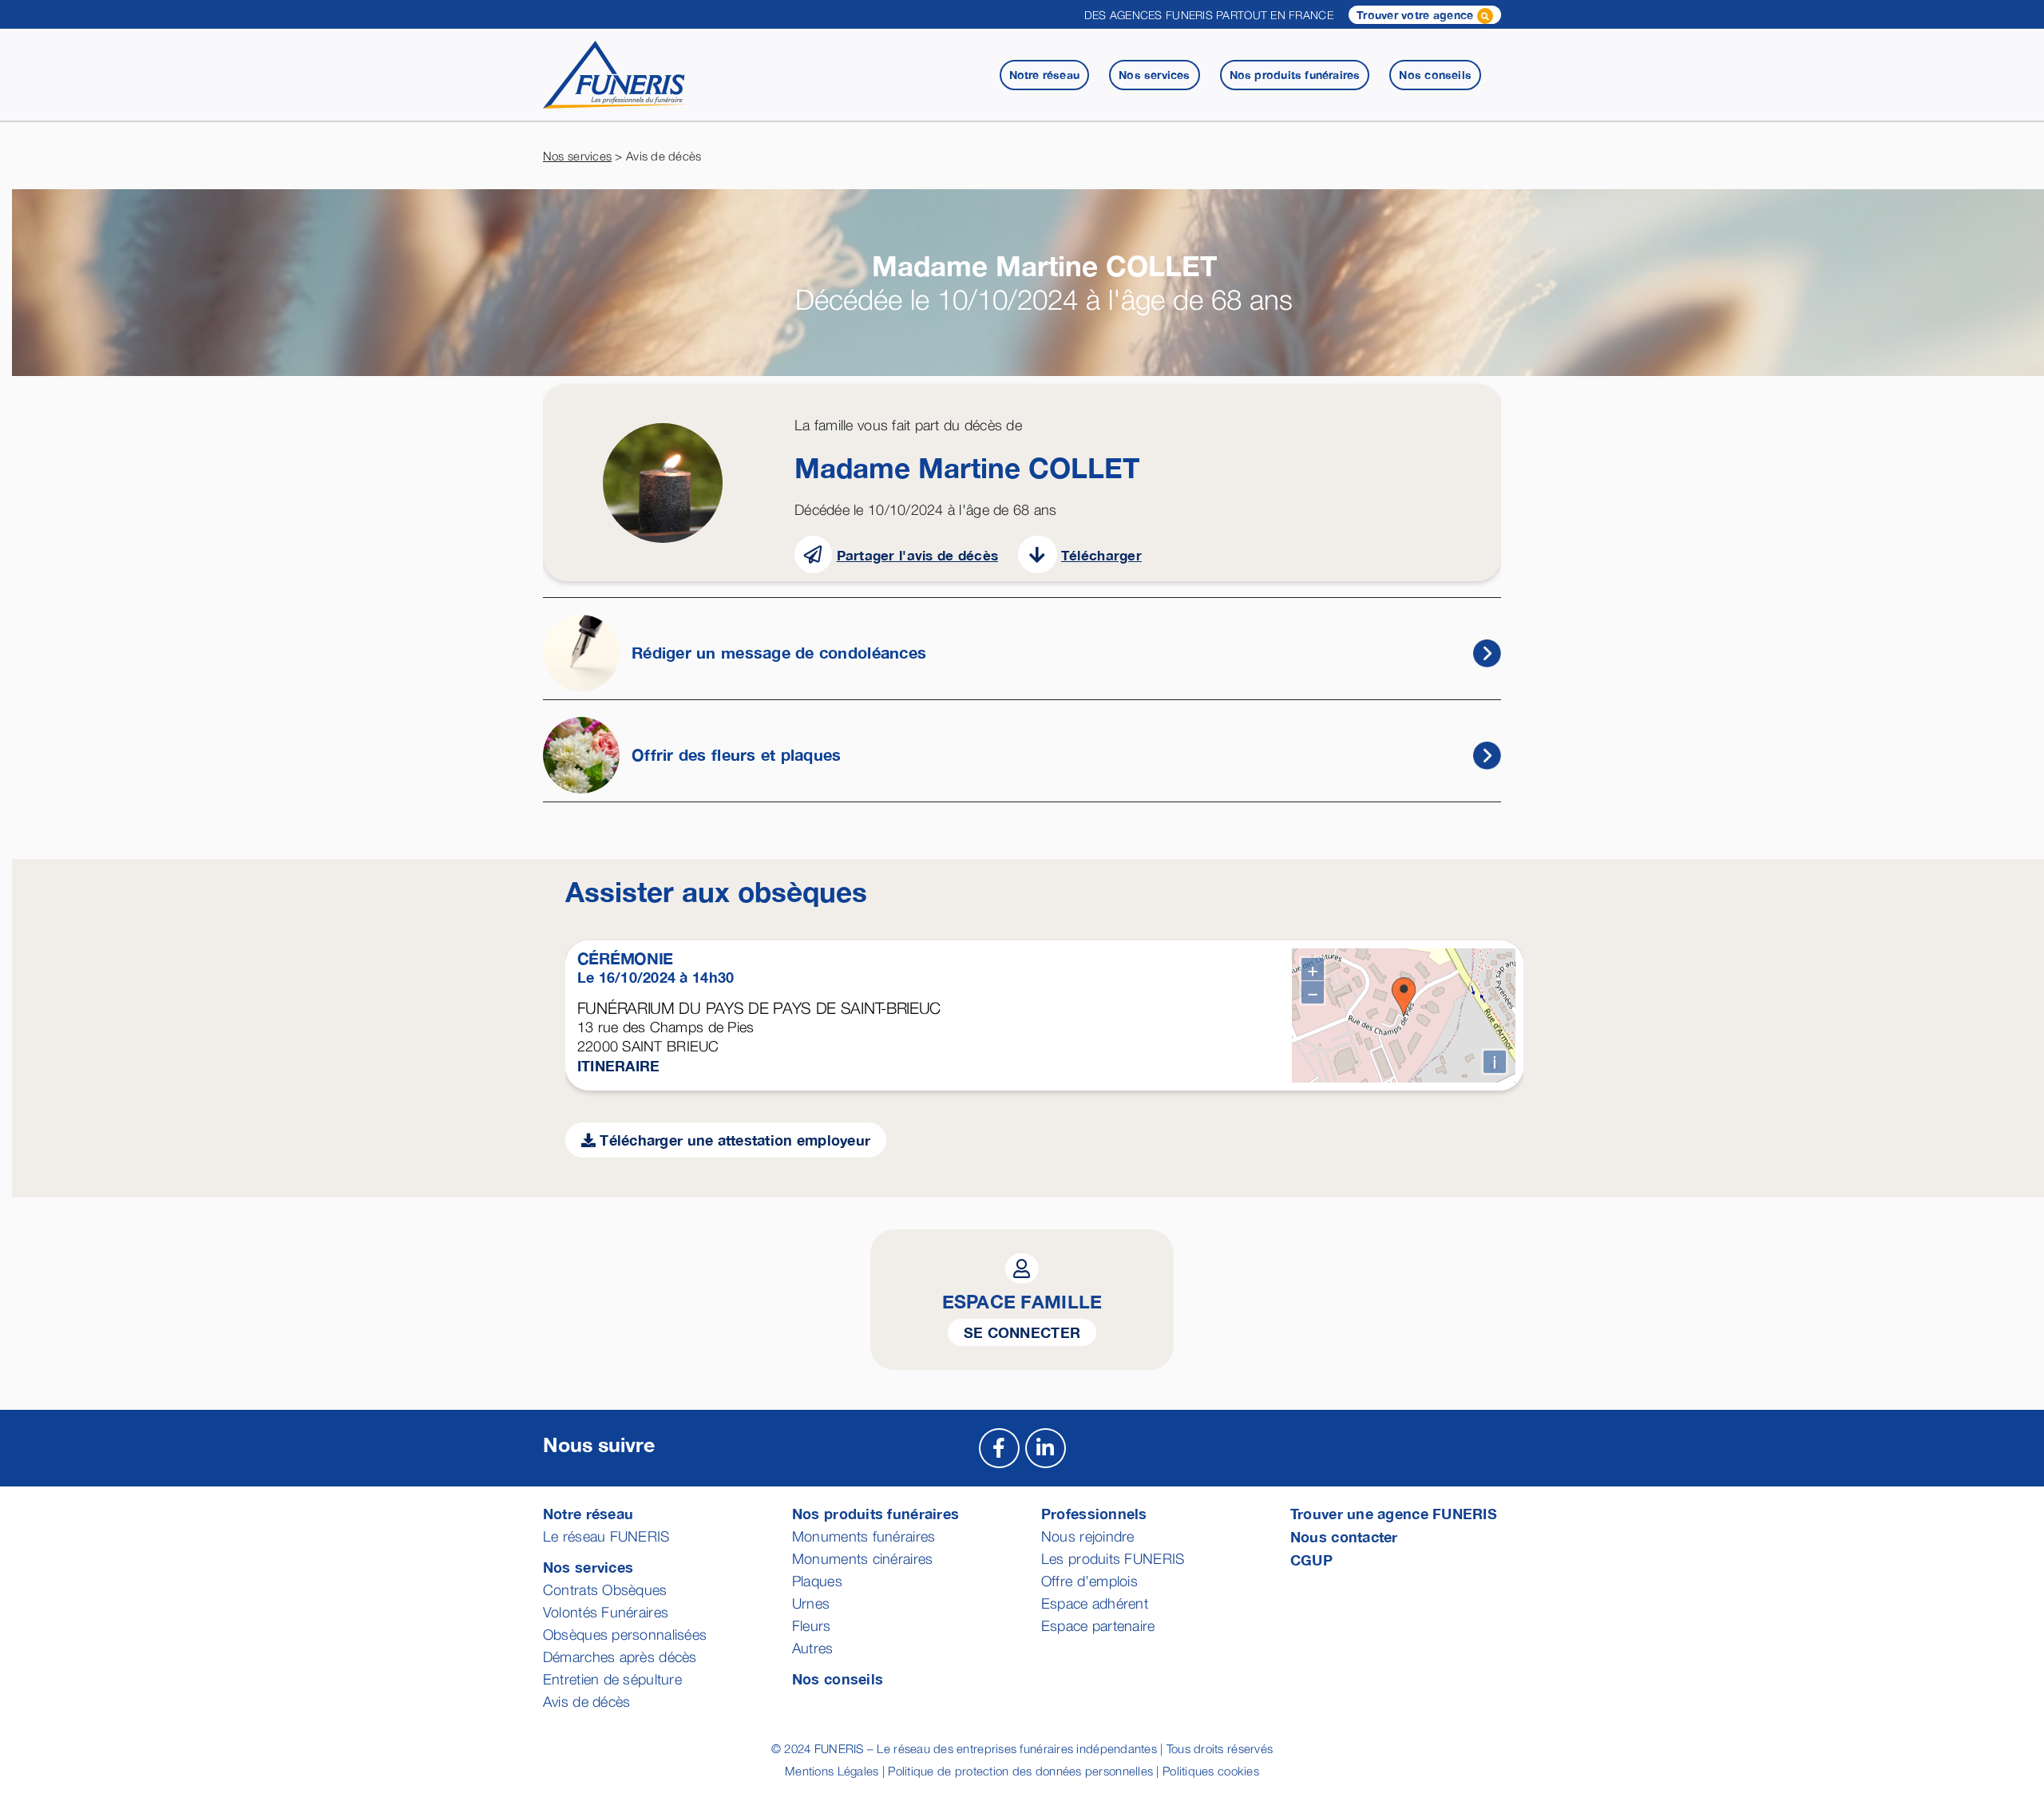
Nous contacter (1344, 1537)
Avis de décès (587, 1702)
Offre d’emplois (1089, 1581)
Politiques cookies (1211, 1771)
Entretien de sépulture (612, 1679)
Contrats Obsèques (605, 1590)
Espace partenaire (1098, 1626)
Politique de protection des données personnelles (1020, 1771)
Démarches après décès (620, 1657)
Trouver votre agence (1417, 15)
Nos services (577, 156)
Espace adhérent (1095, 1603)
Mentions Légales (832, 1771)
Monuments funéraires (864, 1536)
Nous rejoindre (1088, 1536)
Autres (813, 1648)
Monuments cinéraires (862, 1559)
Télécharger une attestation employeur (733, 1140)
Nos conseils (838, 1679)
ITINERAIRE (619, 1066)
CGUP (1311, 1560)
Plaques (817, 1581)
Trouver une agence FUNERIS (1394, 1514)
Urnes (811, 1603)
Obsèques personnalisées (625, 1635)
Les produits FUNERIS (1113, 1559)
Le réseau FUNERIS (606, 1536)
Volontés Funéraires (606, 1612)
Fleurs (812, 1626)
